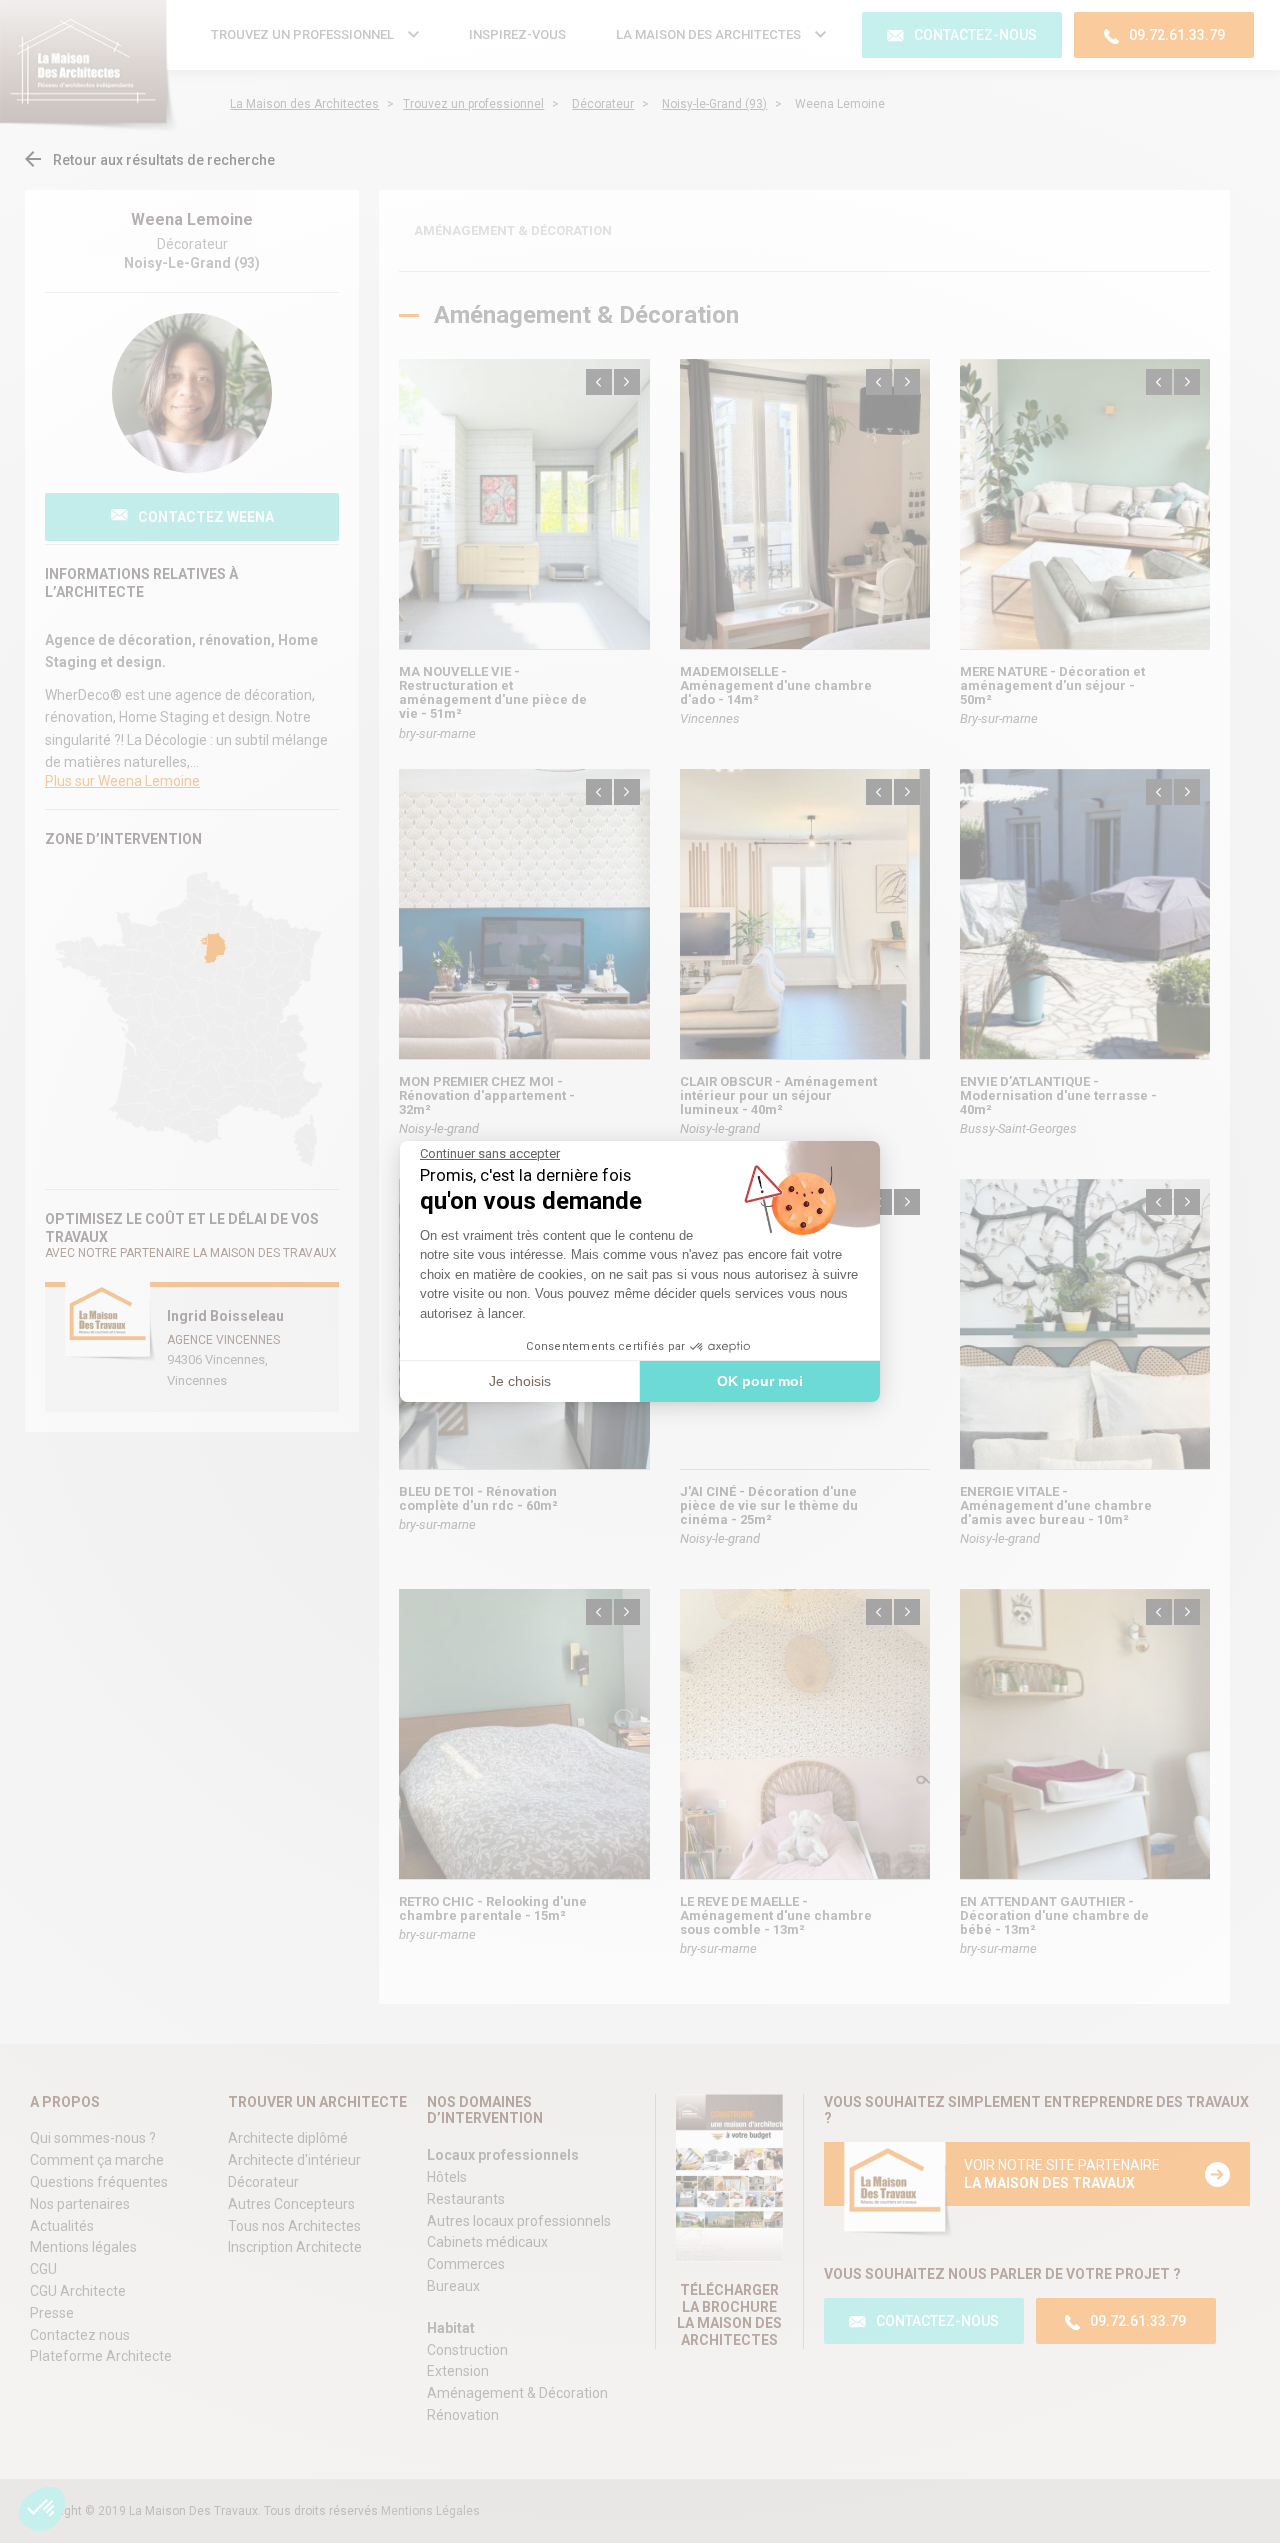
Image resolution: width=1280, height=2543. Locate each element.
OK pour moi (760, 1381)
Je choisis (520, 1381)
